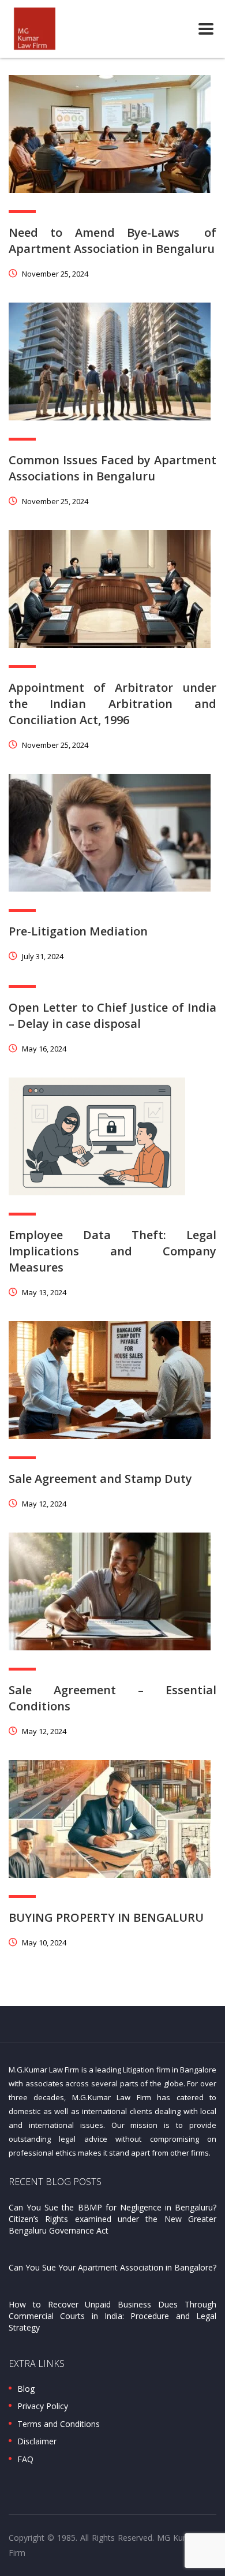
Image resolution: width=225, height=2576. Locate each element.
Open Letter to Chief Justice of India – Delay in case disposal (112, 1015)
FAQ (25, 2459)
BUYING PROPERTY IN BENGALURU (106, 1917)
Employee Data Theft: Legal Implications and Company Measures (112, 1251)
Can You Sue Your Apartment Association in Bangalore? (112, 2267)
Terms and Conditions (59, 2424)
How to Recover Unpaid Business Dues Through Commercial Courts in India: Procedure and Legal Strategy (112, 2316)
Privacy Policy (43, 2406)
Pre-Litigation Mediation (78, 931)
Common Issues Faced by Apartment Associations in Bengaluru (112, 468)
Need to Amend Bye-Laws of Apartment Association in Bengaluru (112, 241)
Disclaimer (37, 2441)
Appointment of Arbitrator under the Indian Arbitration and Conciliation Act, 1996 (112, 704)
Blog (26, 2389)
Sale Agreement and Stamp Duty (100, 1479)
